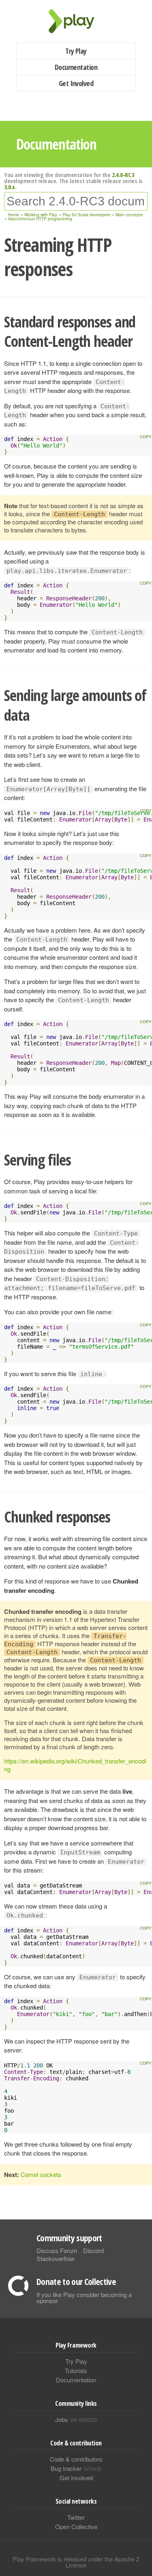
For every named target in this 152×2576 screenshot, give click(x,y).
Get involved (76, 2478)
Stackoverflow (56, 2258)
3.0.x (10, 187)
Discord (93, 2250)
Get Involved (76, 83)
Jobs (76, 2419)
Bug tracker (76, 2468)
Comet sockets (41, 2174)
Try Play (76, 51)
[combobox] (76, 201)
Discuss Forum (57, 2250)
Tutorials (76, 2370)
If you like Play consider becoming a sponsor (84, 2297)
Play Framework (76, 21)
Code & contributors (76, 2459)
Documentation (76, 67)
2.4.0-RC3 (123, 175)
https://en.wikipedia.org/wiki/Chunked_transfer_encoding (75, 1765)
